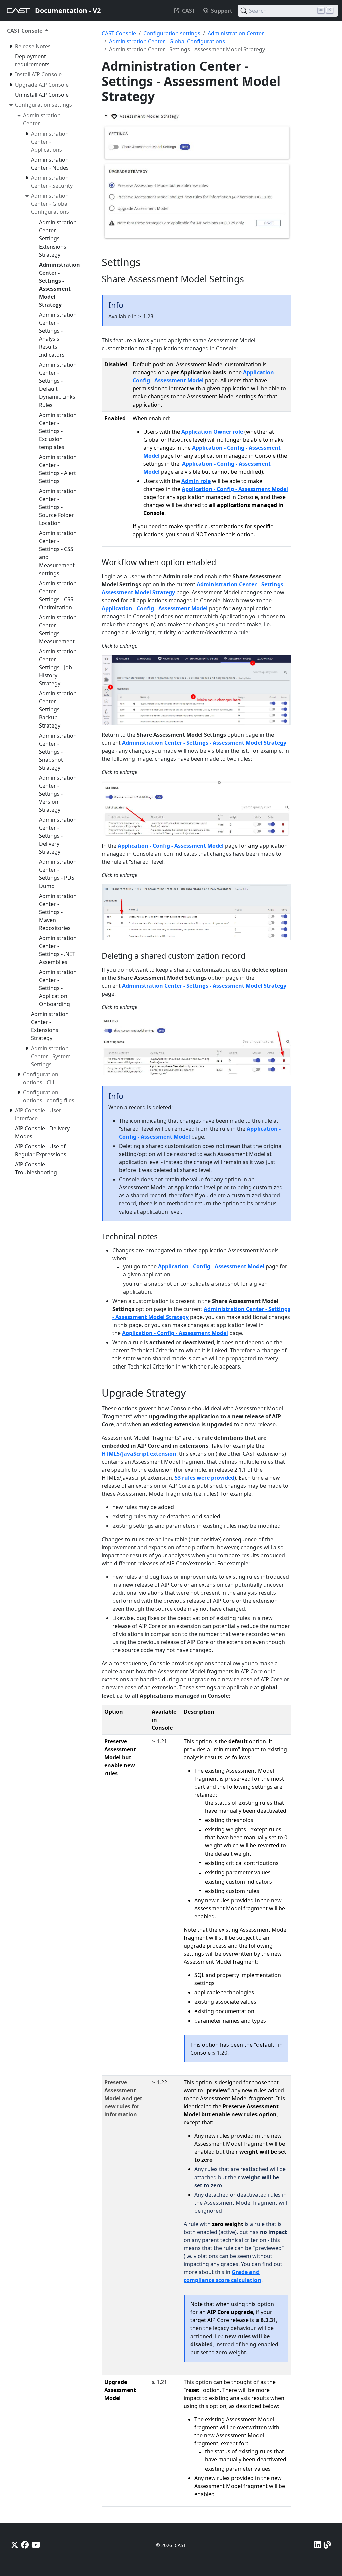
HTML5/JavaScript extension (139, 1454)
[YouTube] (36, 2545)
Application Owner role (212, 432)
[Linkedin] (317, 2545)
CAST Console (119, 33)
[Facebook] (25, 2545)
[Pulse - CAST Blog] (327, 2545)
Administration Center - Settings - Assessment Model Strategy (204, 743)
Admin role (196, 481)
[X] (15, 2545)
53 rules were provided (205, 1478)
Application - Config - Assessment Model (235, 489)
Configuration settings (172, 33)
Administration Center (236, 33)
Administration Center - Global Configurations (167, 41)
